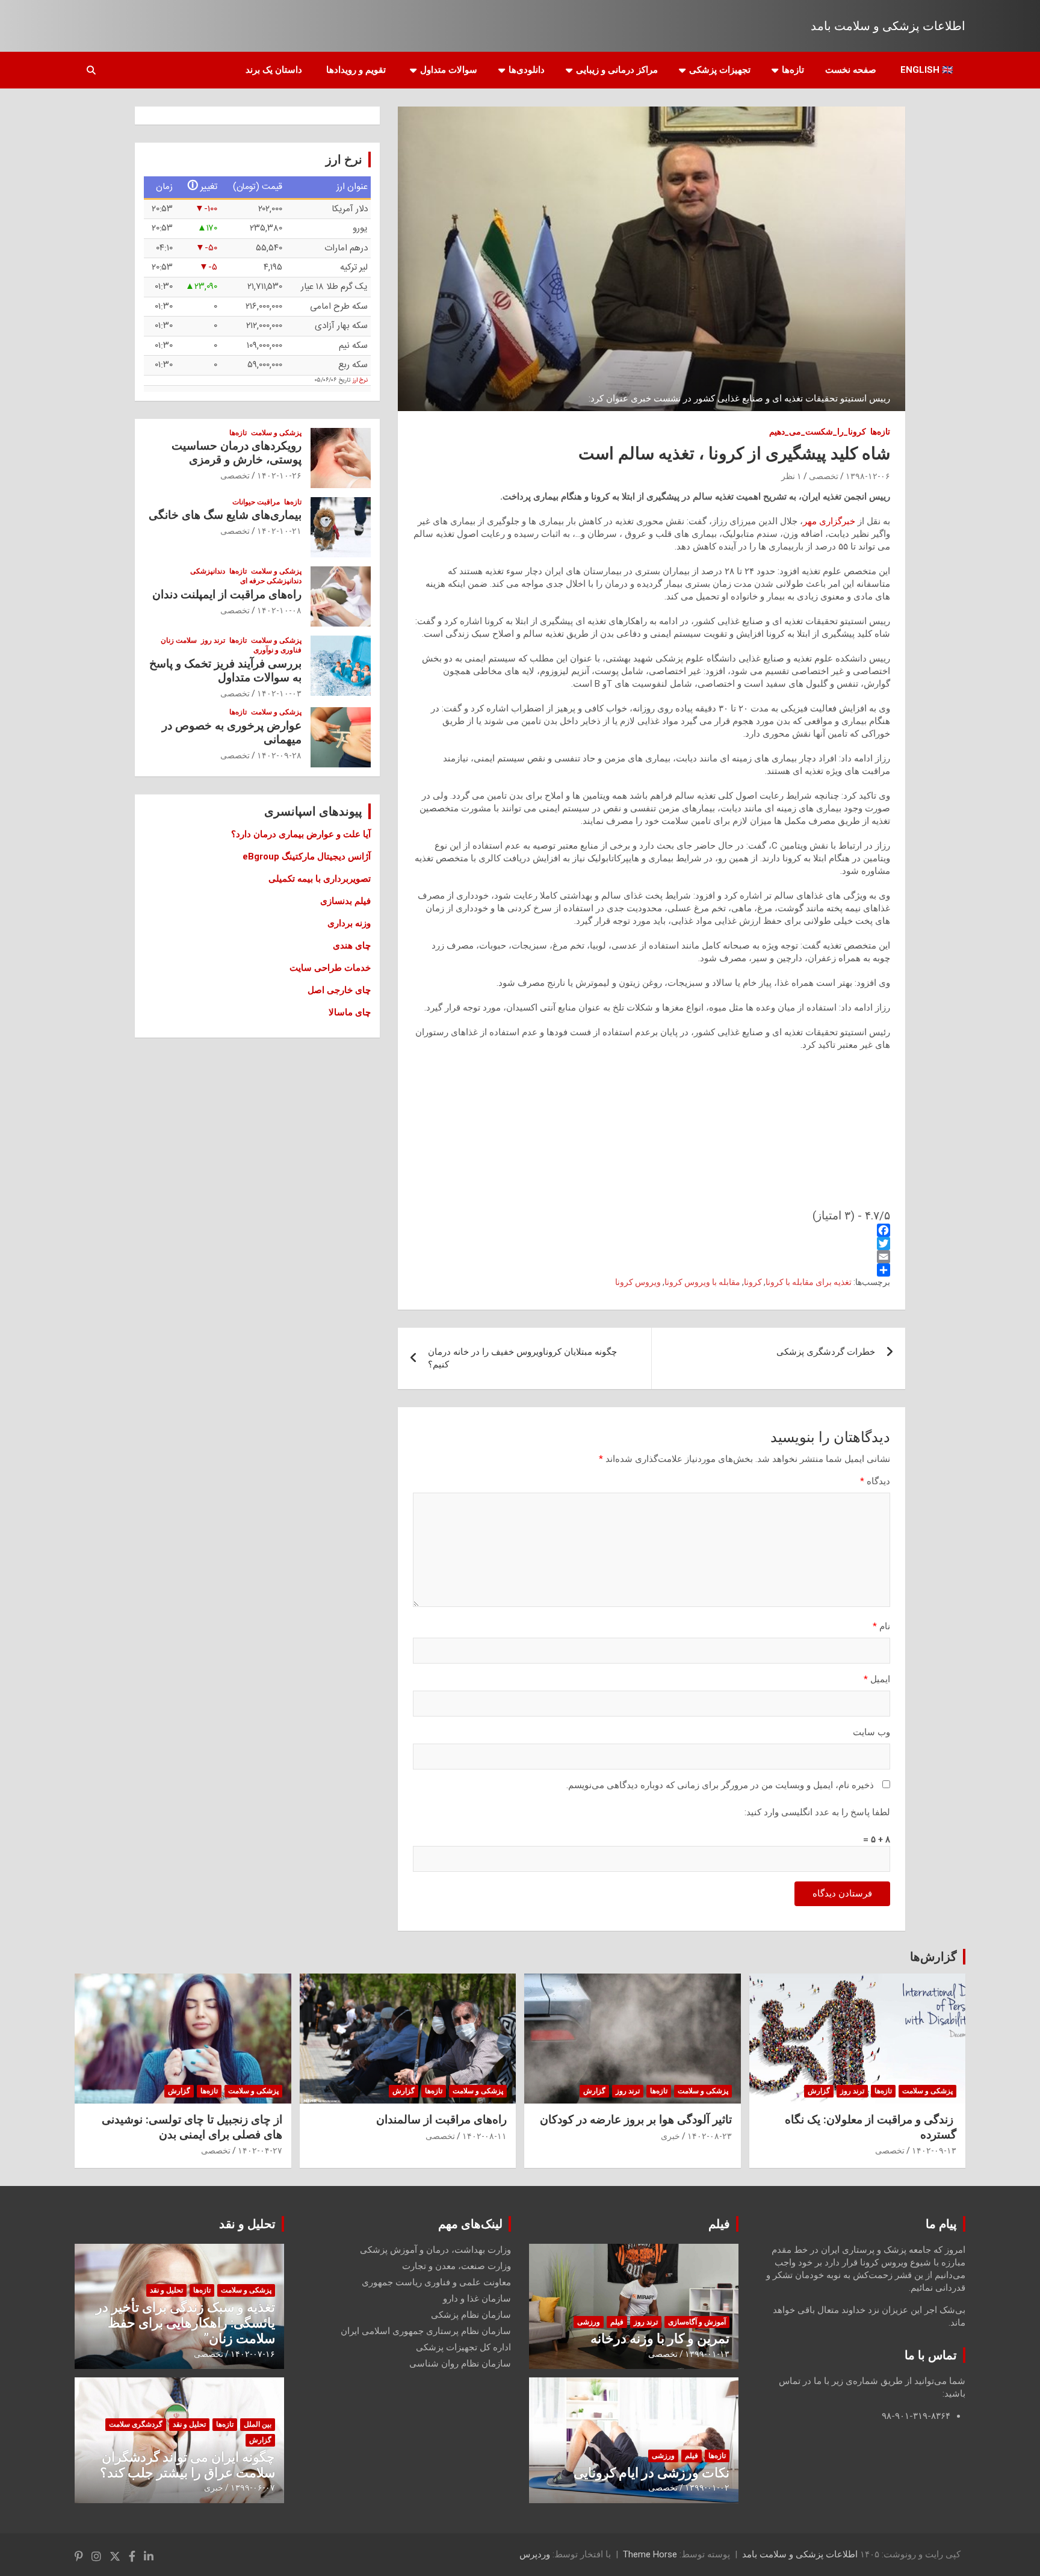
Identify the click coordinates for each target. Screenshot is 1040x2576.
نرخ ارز (360, 380)
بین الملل (258, 2424)
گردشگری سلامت (136, 2424)
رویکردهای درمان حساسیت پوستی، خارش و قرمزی (237, 453)
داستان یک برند (274, 70)
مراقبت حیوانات (256, 502)
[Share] (652, 1270)
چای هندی (352, 946)
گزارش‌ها (933, 1957)
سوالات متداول (449, 70)
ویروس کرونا (638, 1282)
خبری (670, 2136)
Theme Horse (650, 2554)
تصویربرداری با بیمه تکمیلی (320, 879)
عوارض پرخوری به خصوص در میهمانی (232, 732)
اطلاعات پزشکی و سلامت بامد (888, 26)
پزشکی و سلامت (276, 433)
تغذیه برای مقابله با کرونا (809, 1282)
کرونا (753, 1282)
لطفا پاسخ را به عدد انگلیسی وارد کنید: (817, 1812)
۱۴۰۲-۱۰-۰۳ (279, 693)
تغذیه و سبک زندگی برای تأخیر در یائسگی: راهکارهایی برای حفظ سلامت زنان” (185, 2323)
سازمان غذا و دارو (477, 2299)
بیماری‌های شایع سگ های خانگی (225, 515)
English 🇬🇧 (927, 70)
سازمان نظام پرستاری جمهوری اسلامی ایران (426, 2331)
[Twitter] (652, 1243)
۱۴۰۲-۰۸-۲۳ (710, 2136)
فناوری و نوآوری (277, 650)
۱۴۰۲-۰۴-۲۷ (260, 2150)
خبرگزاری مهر (829, 521)
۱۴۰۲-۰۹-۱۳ (934, 2150)
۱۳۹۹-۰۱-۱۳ (707, 2354)
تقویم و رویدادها (356, 70)
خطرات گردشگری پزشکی (826, 1352)
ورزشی (589, 2322)
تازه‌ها (793, 70)
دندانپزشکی (208, 571)
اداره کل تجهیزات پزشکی (463, 2347)
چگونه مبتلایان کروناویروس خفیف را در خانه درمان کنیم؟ (522, 1358)
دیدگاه (875, 1481)
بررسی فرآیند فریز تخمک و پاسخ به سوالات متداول (225, 670)
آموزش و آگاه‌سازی (697, 2322)
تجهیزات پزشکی (720, 70)
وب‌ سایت (871, 1732)
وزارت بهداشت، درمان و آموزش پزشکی (435, 2250)
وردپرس (535, 2554)
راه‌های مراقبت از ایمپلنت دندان (227, 594)
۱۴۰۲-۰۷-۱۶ (253, 2354)
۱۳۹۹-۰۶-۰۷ (253, 2488)
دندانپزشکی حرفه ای (271, 581)
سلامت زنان (179, 640)
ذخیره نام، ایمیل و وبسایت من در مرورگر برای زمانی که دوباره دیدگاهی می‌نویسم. (720, 1785)
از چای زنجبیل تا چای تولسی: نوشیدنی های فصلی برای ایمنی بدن (192, 2127)
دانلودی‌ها (527, 70)
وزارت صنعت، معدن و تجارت (457, 2266)
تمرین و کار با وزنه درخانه (660, 2339)
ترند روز (213, 640)
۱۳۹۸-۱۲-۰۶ (868, 476)
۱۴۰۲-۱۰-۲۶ (279, 475)
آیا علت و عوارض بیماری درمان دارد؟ (301, 834)
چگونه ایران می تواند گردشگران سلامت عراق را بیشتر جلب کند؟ (187, 2465)
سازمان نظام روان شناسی (460, 2364)
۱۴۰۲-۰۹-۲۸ (279, 755)
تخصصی (824, 476)
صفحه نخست (851, 70)
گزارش (819, 2091)
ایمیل (877, 1679)
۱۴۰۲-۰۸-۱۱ (484, 2136)
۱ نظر (791, 476)
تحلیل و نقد (247, 2224)
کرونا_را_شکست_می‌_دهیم (818, 432)
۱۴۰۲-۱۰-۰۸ (279, 610)
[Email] (652, 1257)
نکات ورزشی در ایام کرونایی (652, 2473)
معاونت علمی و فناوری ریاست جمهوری (436, 2282)
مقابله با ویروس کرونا (702, 1282)
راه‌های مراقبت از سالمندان (441, 2119)
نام (881, 1626)
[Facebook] (652, 1230)
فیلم (719, 2224)
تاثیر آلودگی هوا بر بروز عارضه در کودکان (636, 2119)
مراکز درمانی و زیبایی (617, 70)
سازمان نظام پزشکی (471, 2315)
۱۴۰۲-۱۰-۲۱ (279, 531)
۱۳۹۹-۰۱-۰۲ (707, 2488)
